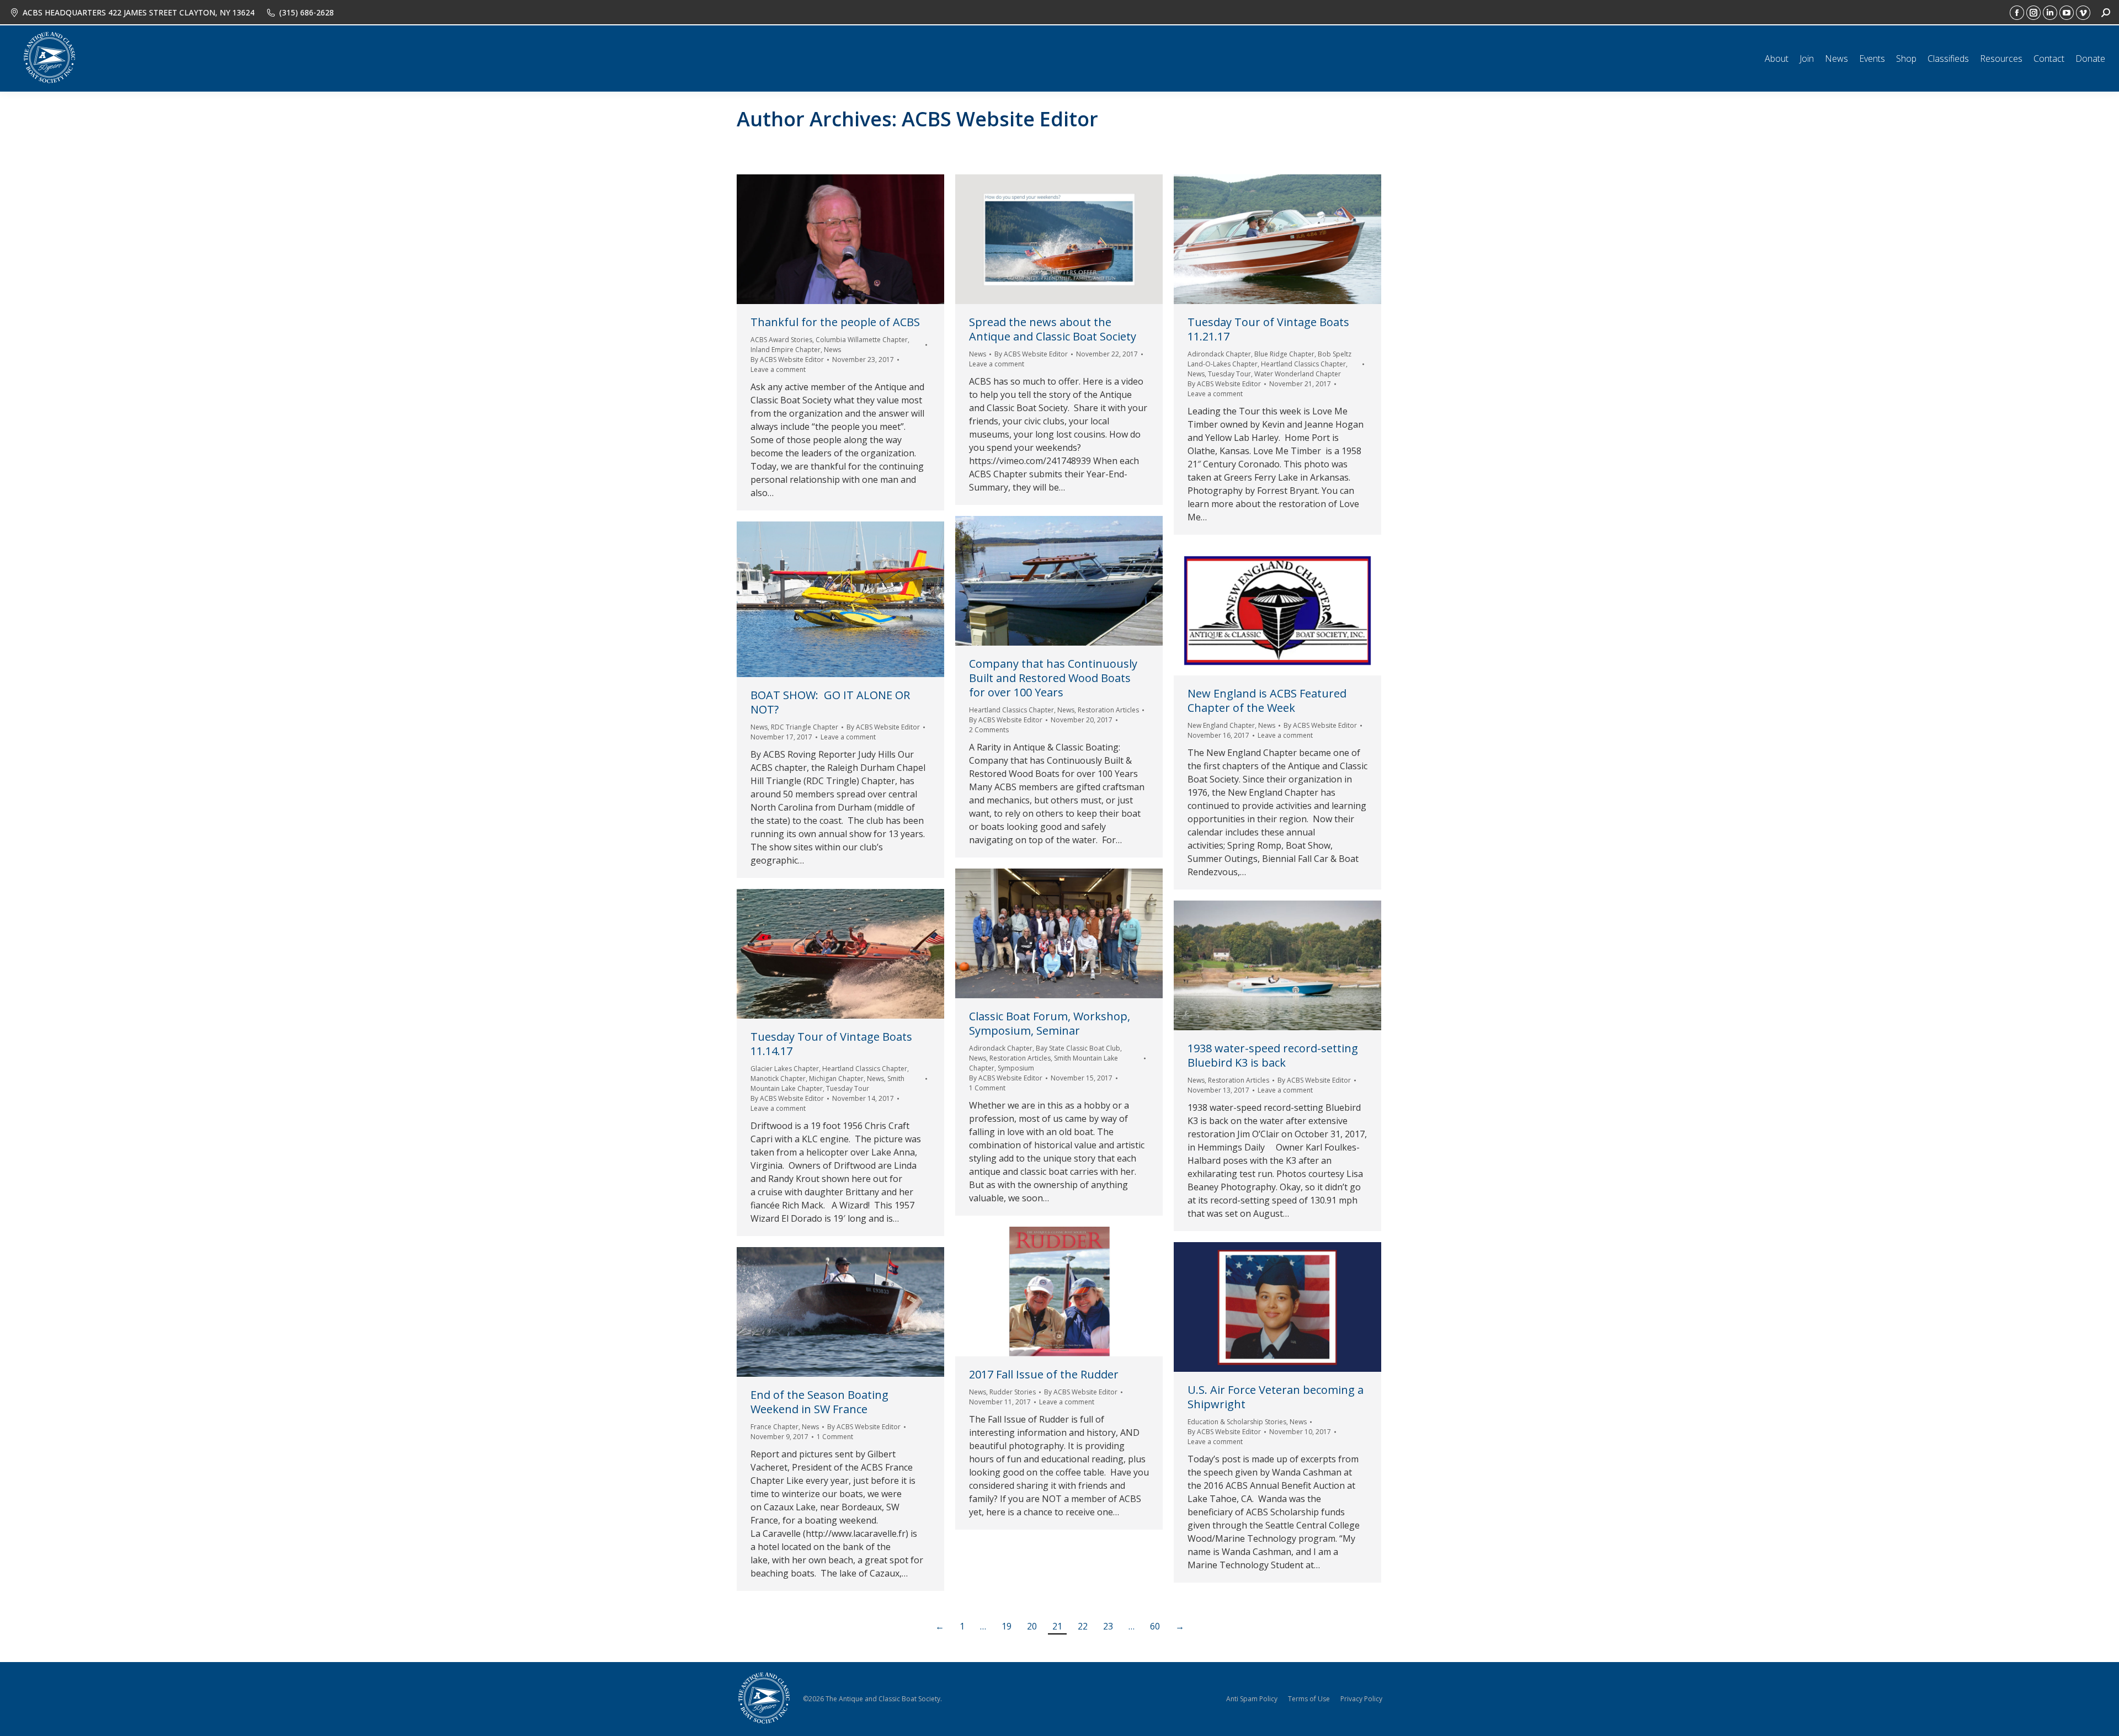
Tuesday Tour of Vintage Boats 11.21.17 (1268, 329)
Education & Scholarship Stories (1237, 1422)
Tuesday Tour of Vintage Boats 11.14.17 (831, 1044)
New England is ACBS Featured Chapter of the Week (1267, 701)
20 (1032, 1626)
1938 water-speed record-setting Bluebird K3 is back (1273, 1055)
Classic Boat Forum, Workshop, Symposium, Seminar (1050, 1023)
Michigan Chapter (836, 1079)
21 (1057, 1626)
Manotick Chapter (778, 1079)
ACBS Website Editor (1000, 119)
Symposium (1016, 1068)
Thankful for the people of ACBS (835, 322)
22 (1083, 1626)
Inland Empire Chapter (786, 350)
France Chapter (774, 1427)
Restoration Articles (1108, 710)
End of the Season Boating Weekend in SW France (819, 1402)
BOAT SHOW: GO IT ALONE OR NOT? (830, 702)
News (832, 350)
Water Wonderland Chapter (1298, 374)
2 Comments (989, 730)
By (787, 360)
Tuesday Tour (1229, 374)
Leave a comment (778, 369)
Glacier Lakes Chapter (785, 1069)
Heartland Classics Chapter (1303, 364)
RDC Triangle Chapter (805, 727)
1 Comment (987, 1088)
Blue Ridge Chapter (1284, 354)
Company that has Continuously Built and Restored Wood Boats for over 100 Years (1053, 678)
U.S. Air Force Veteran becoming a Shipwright (1276, 1397)
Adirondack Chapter (1219, 354)
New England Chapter (1221, 725)
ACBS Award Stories (781, 340)
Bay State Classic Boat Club (1078, 1048)
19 (1007, 1626)
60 (1155, 1626)
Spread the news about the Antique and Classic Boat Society (1053, 329)
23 (1108, 1626)
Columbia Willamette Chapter (862, 340)
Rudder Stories (1013, 1392)
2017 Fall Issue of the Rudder (1044, 1374)
